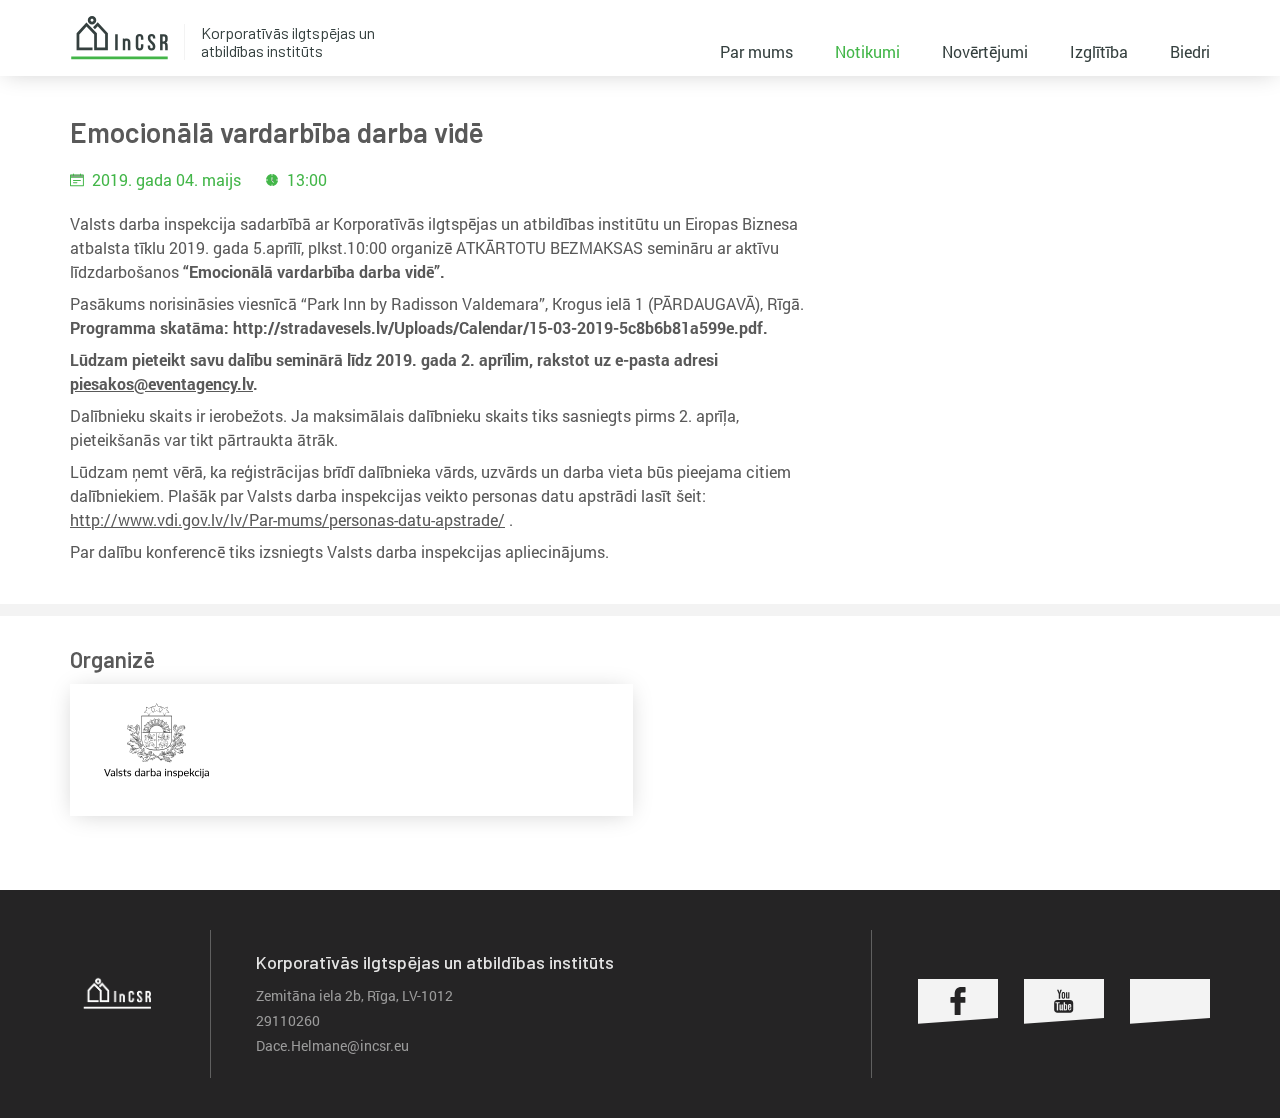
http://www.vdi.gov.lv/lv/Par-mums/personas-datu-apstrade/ (287, 519)
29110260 (288, 1020)
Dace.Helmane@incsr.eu (332, 1045)
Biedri (1190, 52)
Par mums (756, 52)
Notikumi (867, 52)
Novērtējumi (985, 52)
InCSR (119, 38)
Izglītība (1099, 52)
